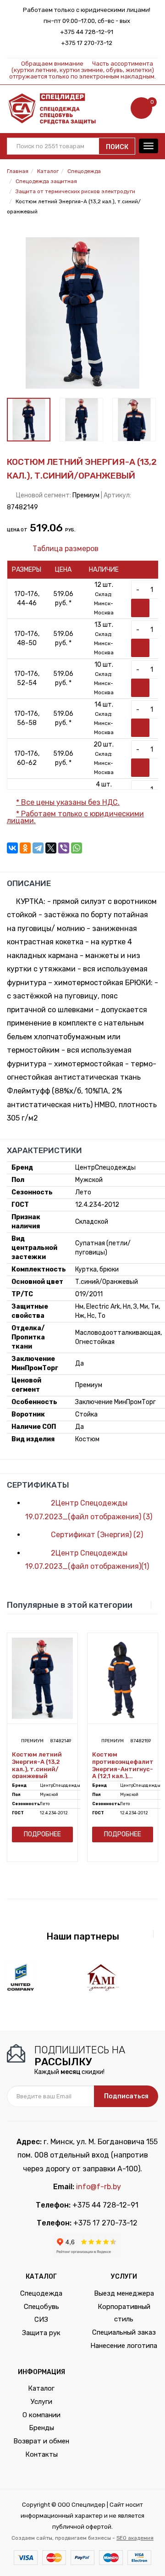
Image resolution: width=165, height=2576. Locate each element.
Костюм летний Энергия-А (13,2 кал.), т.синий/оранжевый (37, 1765)
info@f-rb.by (99, 2187)
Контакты (41, 2454)
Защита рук (41, 2333)
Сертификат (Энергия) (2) (96, 1535)
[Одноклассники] (25, 848)
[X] (51, 848)
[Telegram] (38, 848)
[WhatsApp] (77, 848)
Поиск (117, 147)
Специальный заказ (124, 2332)
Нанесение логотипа (124, 2346)
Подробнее (42, 1834)
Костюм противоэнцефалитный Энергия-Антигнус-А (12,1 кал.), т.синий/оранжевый (123, 1765)
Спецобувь (41, 2307)
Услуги (41, 2402)
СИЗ (41, 2320)
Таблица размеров (65, 549)
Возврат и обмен (41, 2441)
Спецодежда (41, 2293)
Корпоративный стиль (124, 2313)
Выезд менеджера (124, 2293)
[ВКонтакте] (12, 848)
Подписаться (126, 2096)
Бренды (41, 2428)
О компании (41, 2415)
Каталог (41, 2388)
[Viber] (64, 848)
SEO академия (135, 2538)
